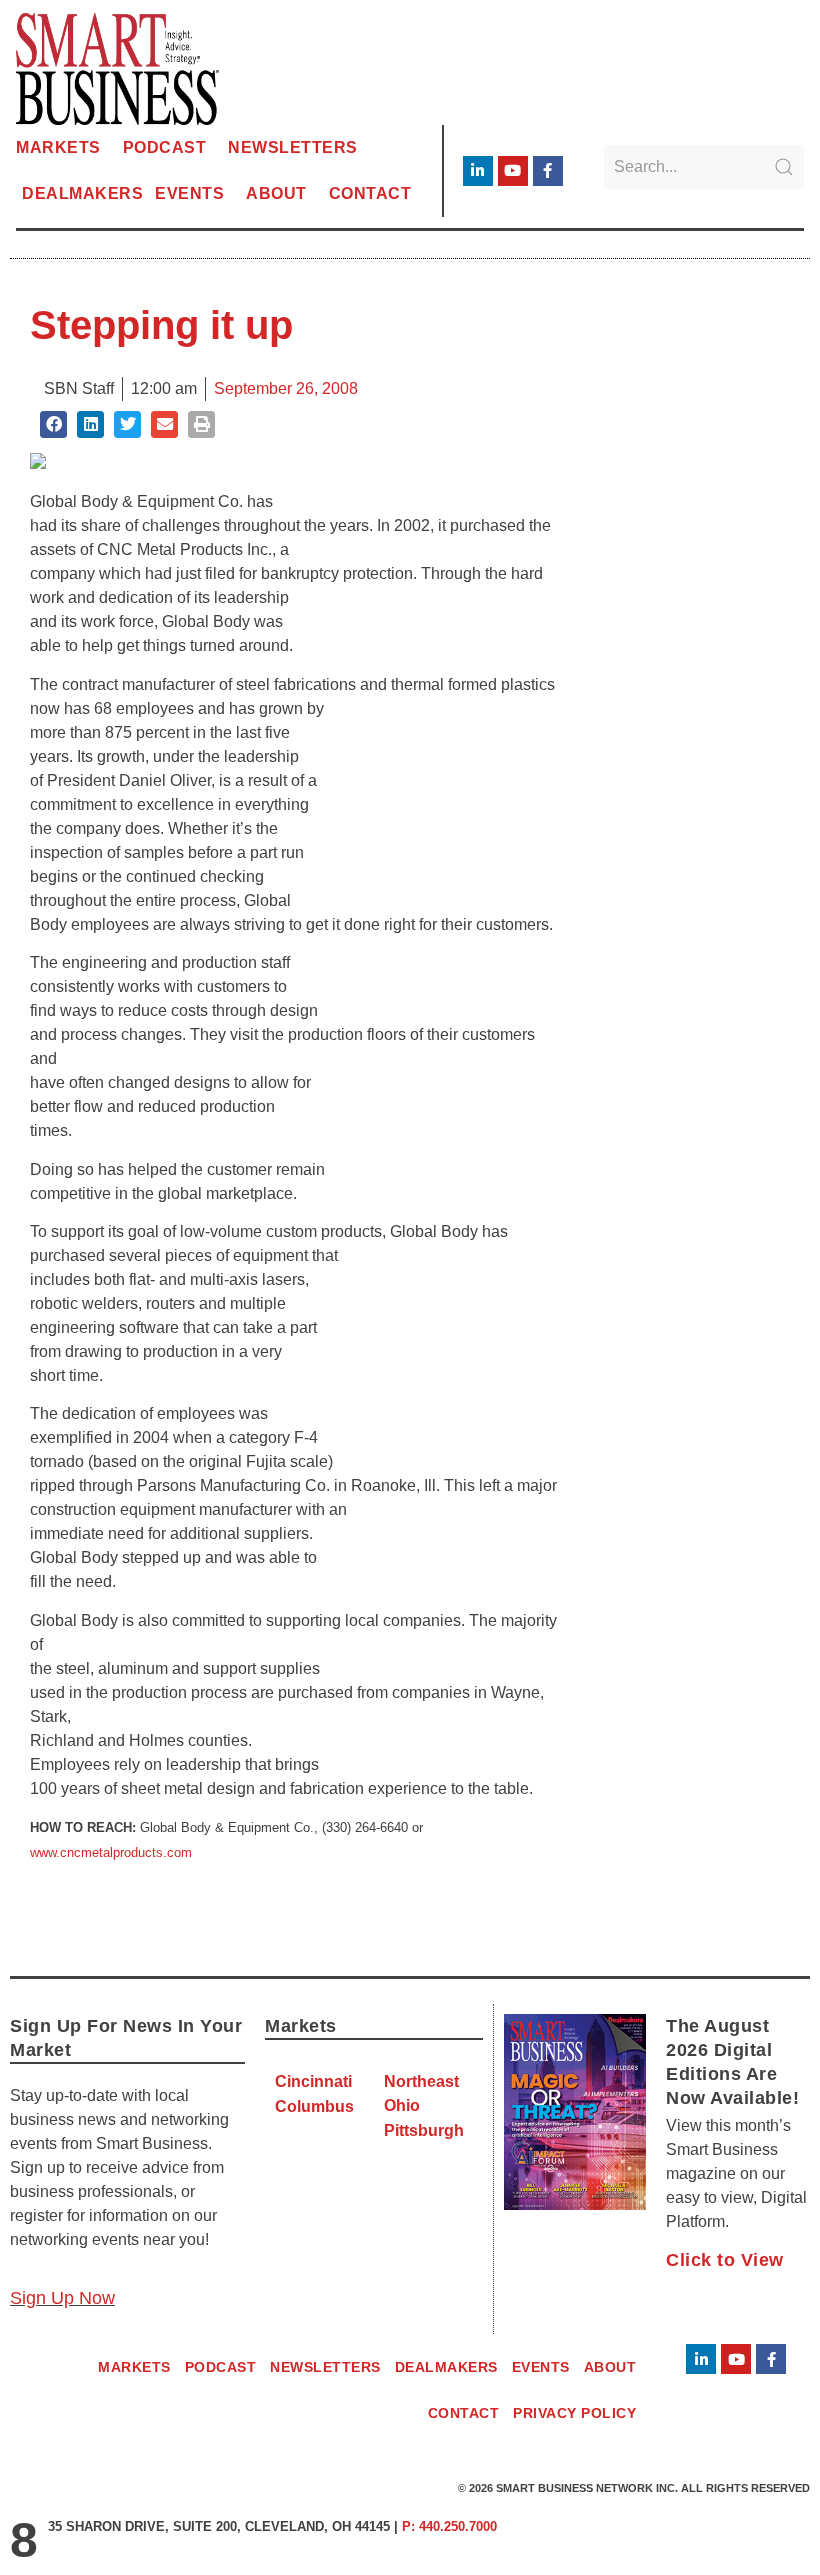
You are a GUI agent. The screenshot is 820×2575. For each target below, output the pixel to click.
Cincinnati (313, 2081)
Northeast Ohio (421, 2093)
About (276, 193)
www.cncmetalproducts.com (111, 1852)
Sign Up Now (62, 2298)
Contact (370, 193)
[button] (53, 424)
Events (189, 193)
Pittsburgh (424, 2130)
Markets (58, 147)
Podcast (165, 147)
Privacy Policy (574, 2413)
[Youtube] (513, 171)
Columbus (314, 2106)
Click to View (725, 2260)
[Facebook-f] (548, 171)
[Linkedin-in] (478, 171)
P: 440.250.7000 (449, 2526)
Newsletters (293, 147)
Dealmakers (82, 193)
